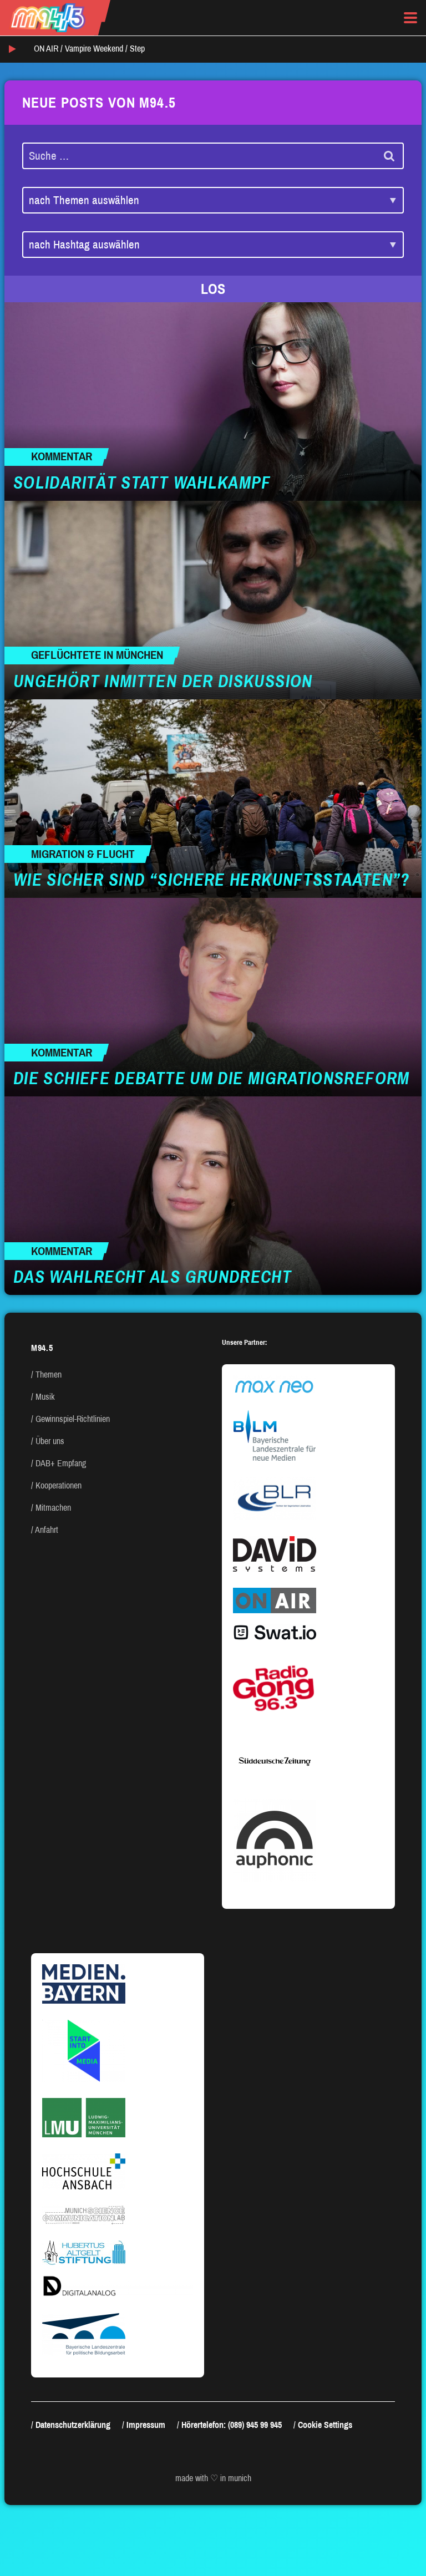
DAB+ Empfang (61, 1463)
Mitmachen (53, 1508)
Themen (49, 1375)
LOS (213, 289)
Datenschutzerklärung (73, 2425)
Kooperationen (59, 1485)
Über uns (50, 1441)
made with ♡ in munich (213, 2478)
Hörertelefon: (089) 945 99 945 (232, 2425)
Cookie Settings (325, 2425)
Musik (45, 1397)
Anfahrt (47, 1530)
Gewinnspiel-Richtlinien (73, 1419)
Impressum (146, 2425)
